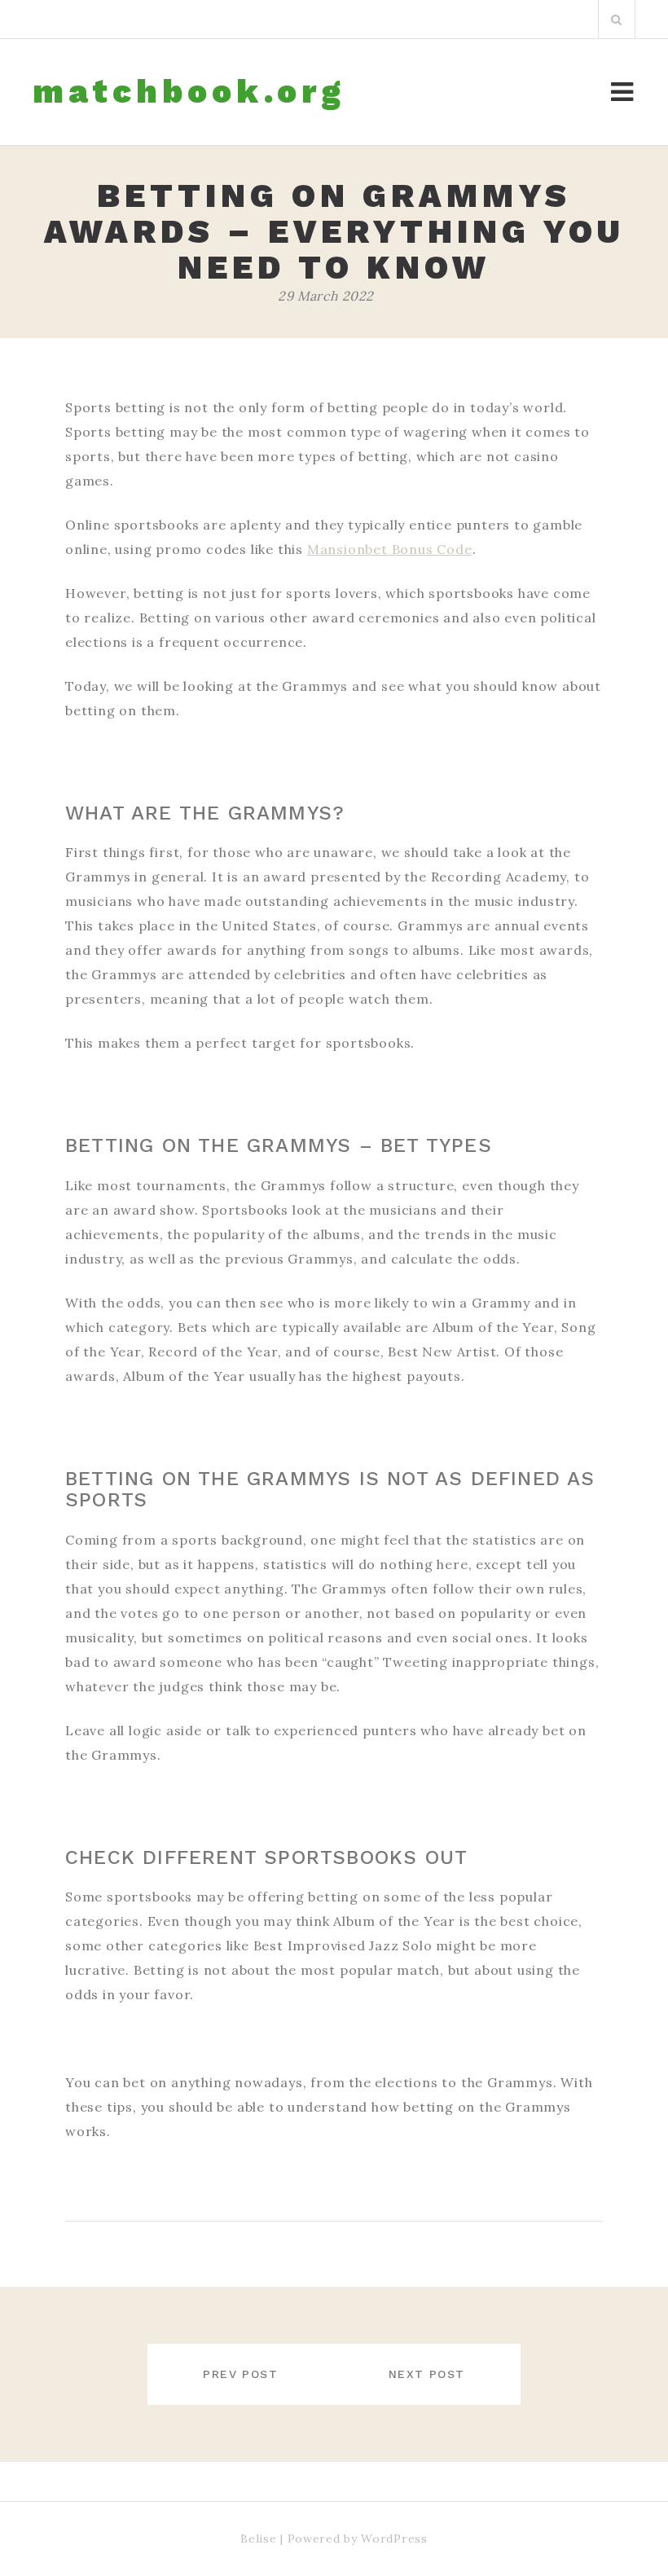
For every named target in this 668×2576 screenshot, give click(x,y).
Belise (258, 2539)
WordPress (394, 2539)
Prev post (240, 2374)
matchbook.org (189, 92)
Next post (427, 2374)
